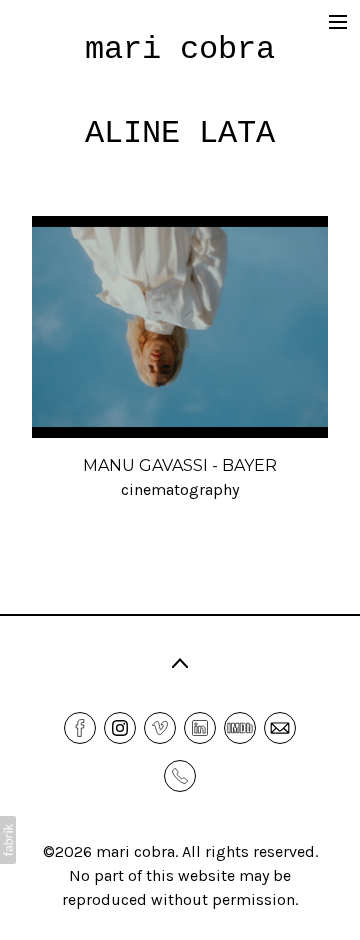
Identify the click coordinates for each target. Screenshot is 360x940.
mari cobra (135, 851)
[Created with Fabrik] (8, 840)
